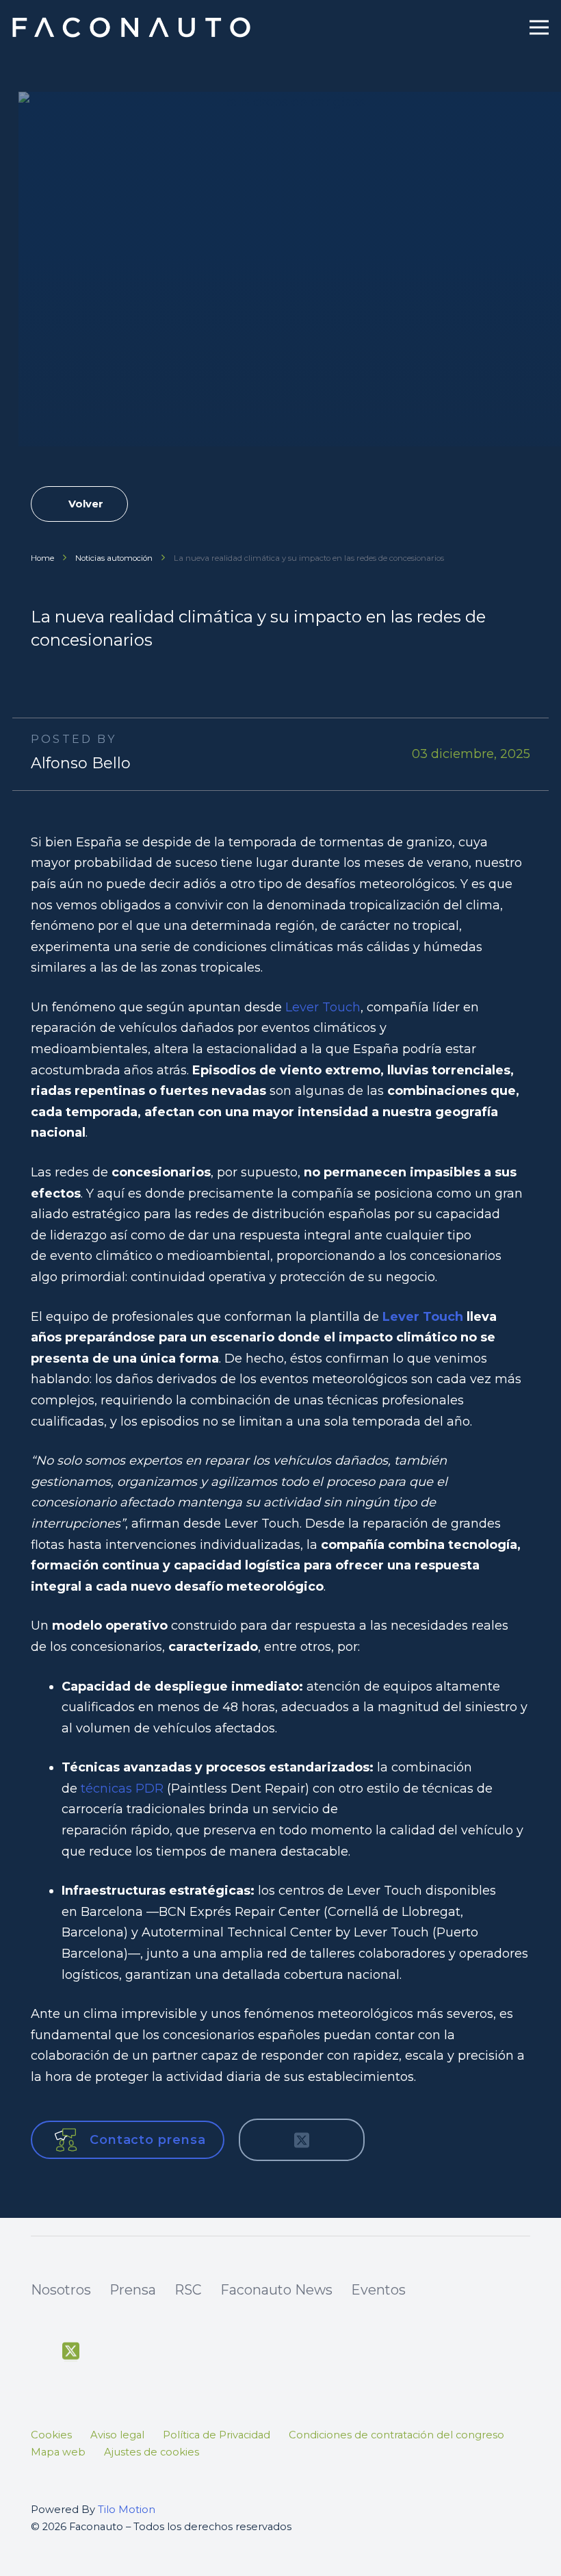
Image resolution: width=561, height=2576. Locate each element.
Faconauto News (276, 2290)
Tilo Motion (127, 2510)
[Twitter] (71, 2351)
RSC (188, 2290)
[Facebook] (39, 2352)
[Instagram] (134, 2353)
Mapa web (58, 2452)
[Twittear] (302, 2140)
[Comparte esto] (265, 2140)
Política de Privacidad (217, 2435)
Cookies (51, 2435)
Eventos (378, 2290)
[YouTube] (102, 2352)
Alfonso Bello (81, 763)
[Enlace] (133, 27)
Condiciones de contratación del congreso (396, 2435)
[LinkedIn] (166, 2352)
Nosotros (61, 2290)
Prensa (133, 2290)
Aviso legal (117, 2435)
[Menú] (539, 27)
